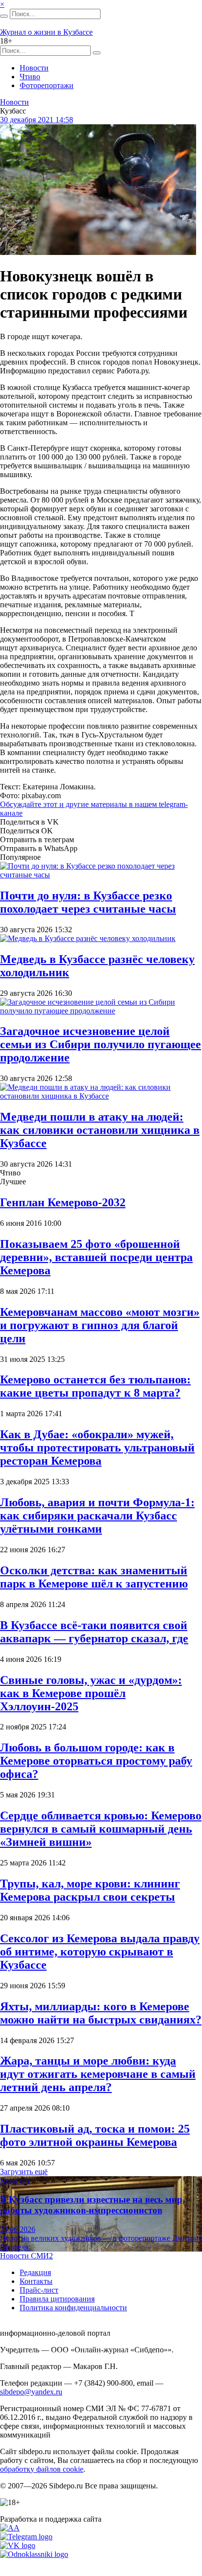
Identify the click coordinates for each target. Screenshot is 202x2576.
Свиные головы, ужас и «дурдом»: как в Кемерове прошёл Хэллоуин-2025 (91, 1693)
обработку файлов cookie (42, 2469)
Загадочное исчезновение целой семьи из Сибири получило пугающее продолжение (101, 1044)
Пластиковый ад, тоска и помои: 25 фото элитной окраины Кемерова (95, 2135)
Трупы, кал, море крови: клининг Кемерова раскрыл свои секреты (90, 1890)
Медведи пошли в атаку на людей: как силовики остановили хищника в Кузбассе (100, 1130)
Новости (34, 68)
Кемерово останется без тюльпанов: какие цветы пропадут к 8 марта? (95, 1386)
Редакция (35, 2272)
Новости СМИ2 (26, 2256)
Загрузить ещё (24, 2172)
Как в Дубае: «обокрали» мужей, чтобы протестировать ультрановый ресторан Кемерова (97, 1448)
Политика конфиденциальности (73, 2308)
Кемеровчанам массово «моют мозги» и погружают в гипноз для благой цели (100, 1325)
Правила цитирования (57, 2299)
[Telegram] (26, 2537)
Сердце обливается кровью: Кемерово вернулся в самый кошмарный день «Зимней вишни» (101, 1829)
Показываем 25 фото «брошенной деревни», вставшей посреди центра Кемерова (96, 1257)
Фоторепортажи (47, 85)
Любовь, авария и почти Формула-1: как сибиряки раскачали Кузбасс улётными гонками (97, 1516)
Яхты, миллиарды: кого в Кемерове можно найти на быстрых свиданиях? (101, 2013)
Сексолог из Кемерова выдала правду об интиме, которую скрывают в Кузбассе (100, 1952)
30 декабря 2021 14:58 (37, 120)
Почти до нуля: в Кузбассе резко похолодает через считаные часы (88, 902)
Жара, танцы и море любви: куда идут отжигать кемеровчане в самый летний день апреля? (98, 2074)
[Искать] (4, 16)
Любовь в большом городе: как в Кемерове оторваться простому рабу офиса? (96, 1761)
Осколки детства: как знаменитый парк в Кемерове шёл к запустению (94, 1577)
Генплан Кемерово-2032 (63, 1202)
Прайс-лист (39, 2290)
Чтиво (30, 77)
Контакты (36, 2281)
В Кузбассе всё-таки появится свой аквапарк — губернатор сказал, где (94, 1632)
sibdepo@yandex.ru (31, 2392)
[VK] (18, 2545)
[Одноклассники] (34, 2554)
